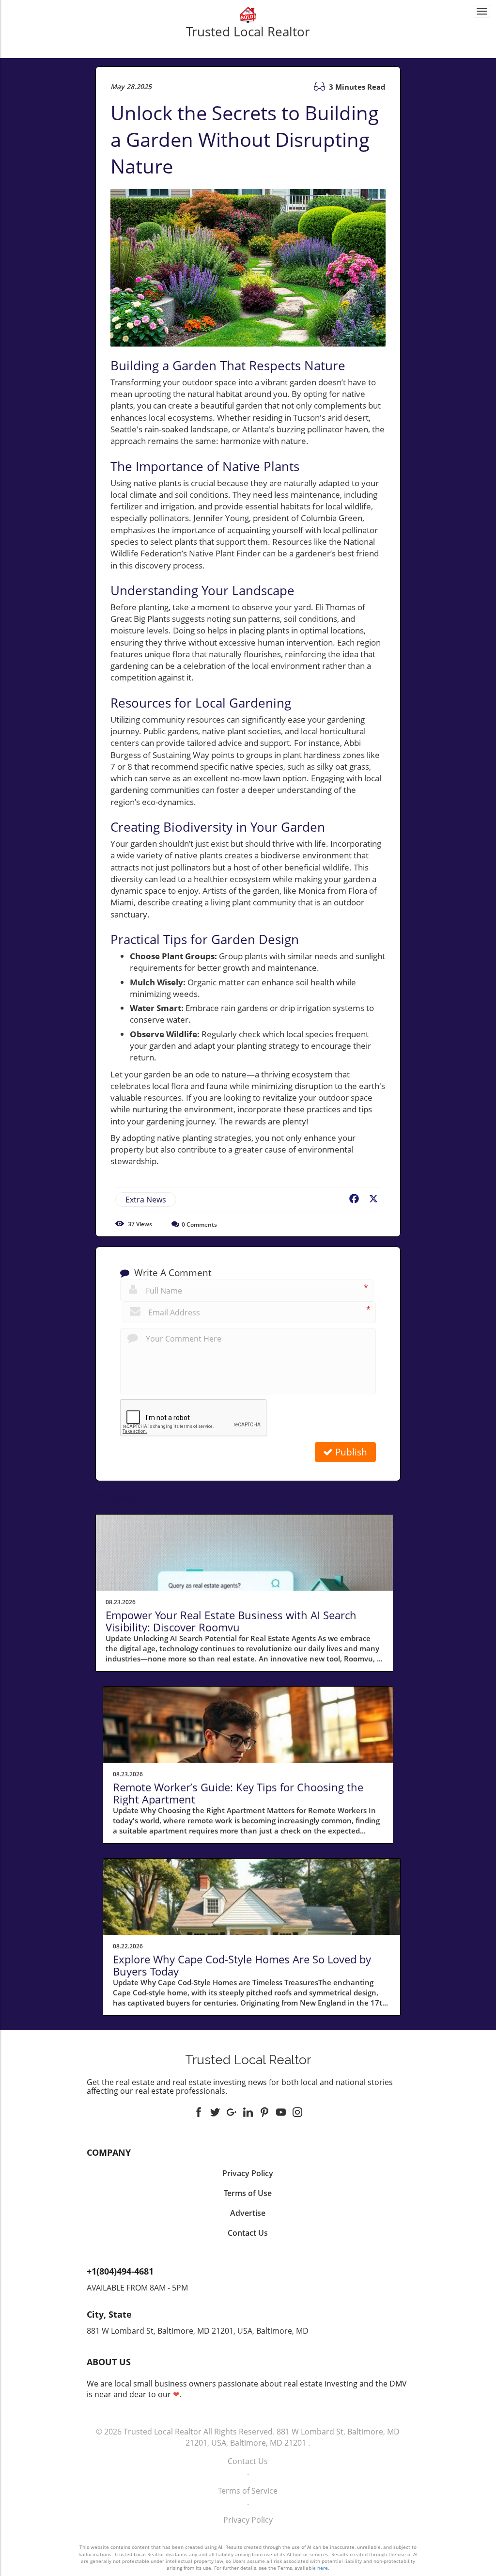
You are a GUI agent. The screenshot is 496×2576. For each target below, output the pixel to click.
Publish (350, 1452)
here (323, 2568)
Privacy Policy (248, 2520)
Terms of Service (248, 2491)
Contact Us (248, 2461)
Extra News (146, 1200)
